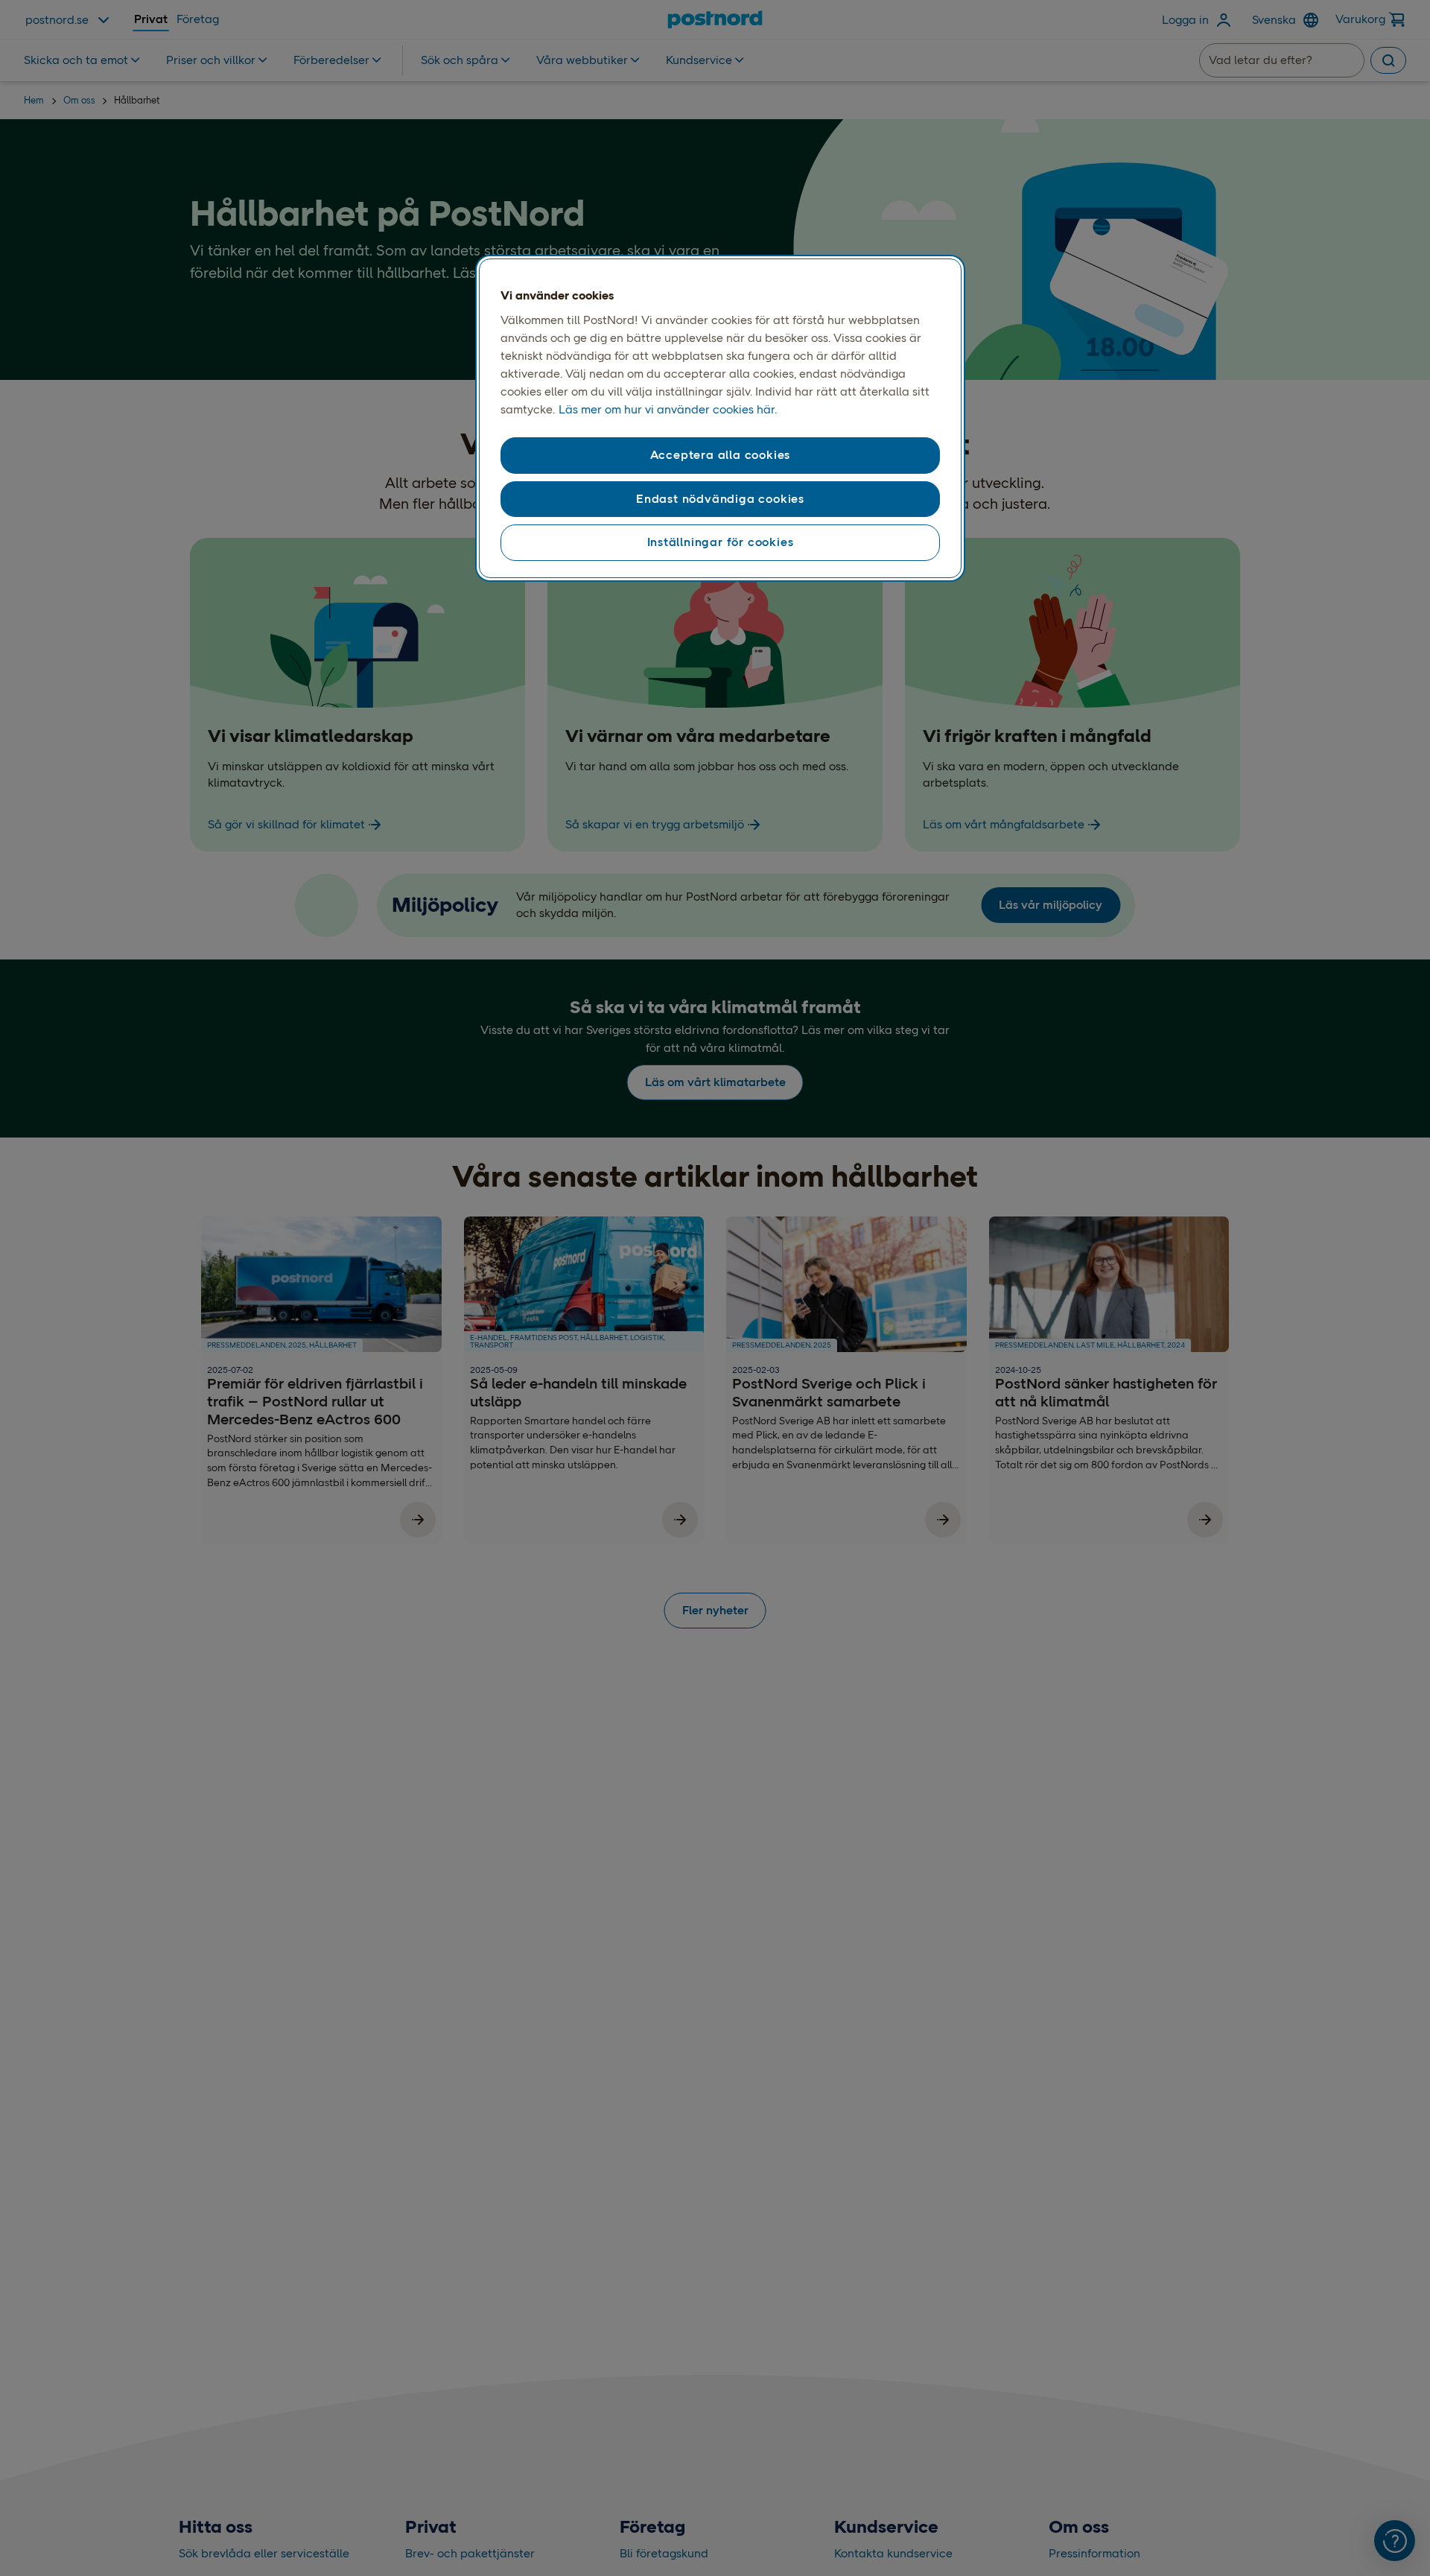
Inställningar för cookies (721, 542)
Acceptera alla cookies (721, 455)
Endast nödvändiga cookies (720, 499)
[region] (720, 419)
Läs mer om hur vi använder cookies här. (668, 409)
